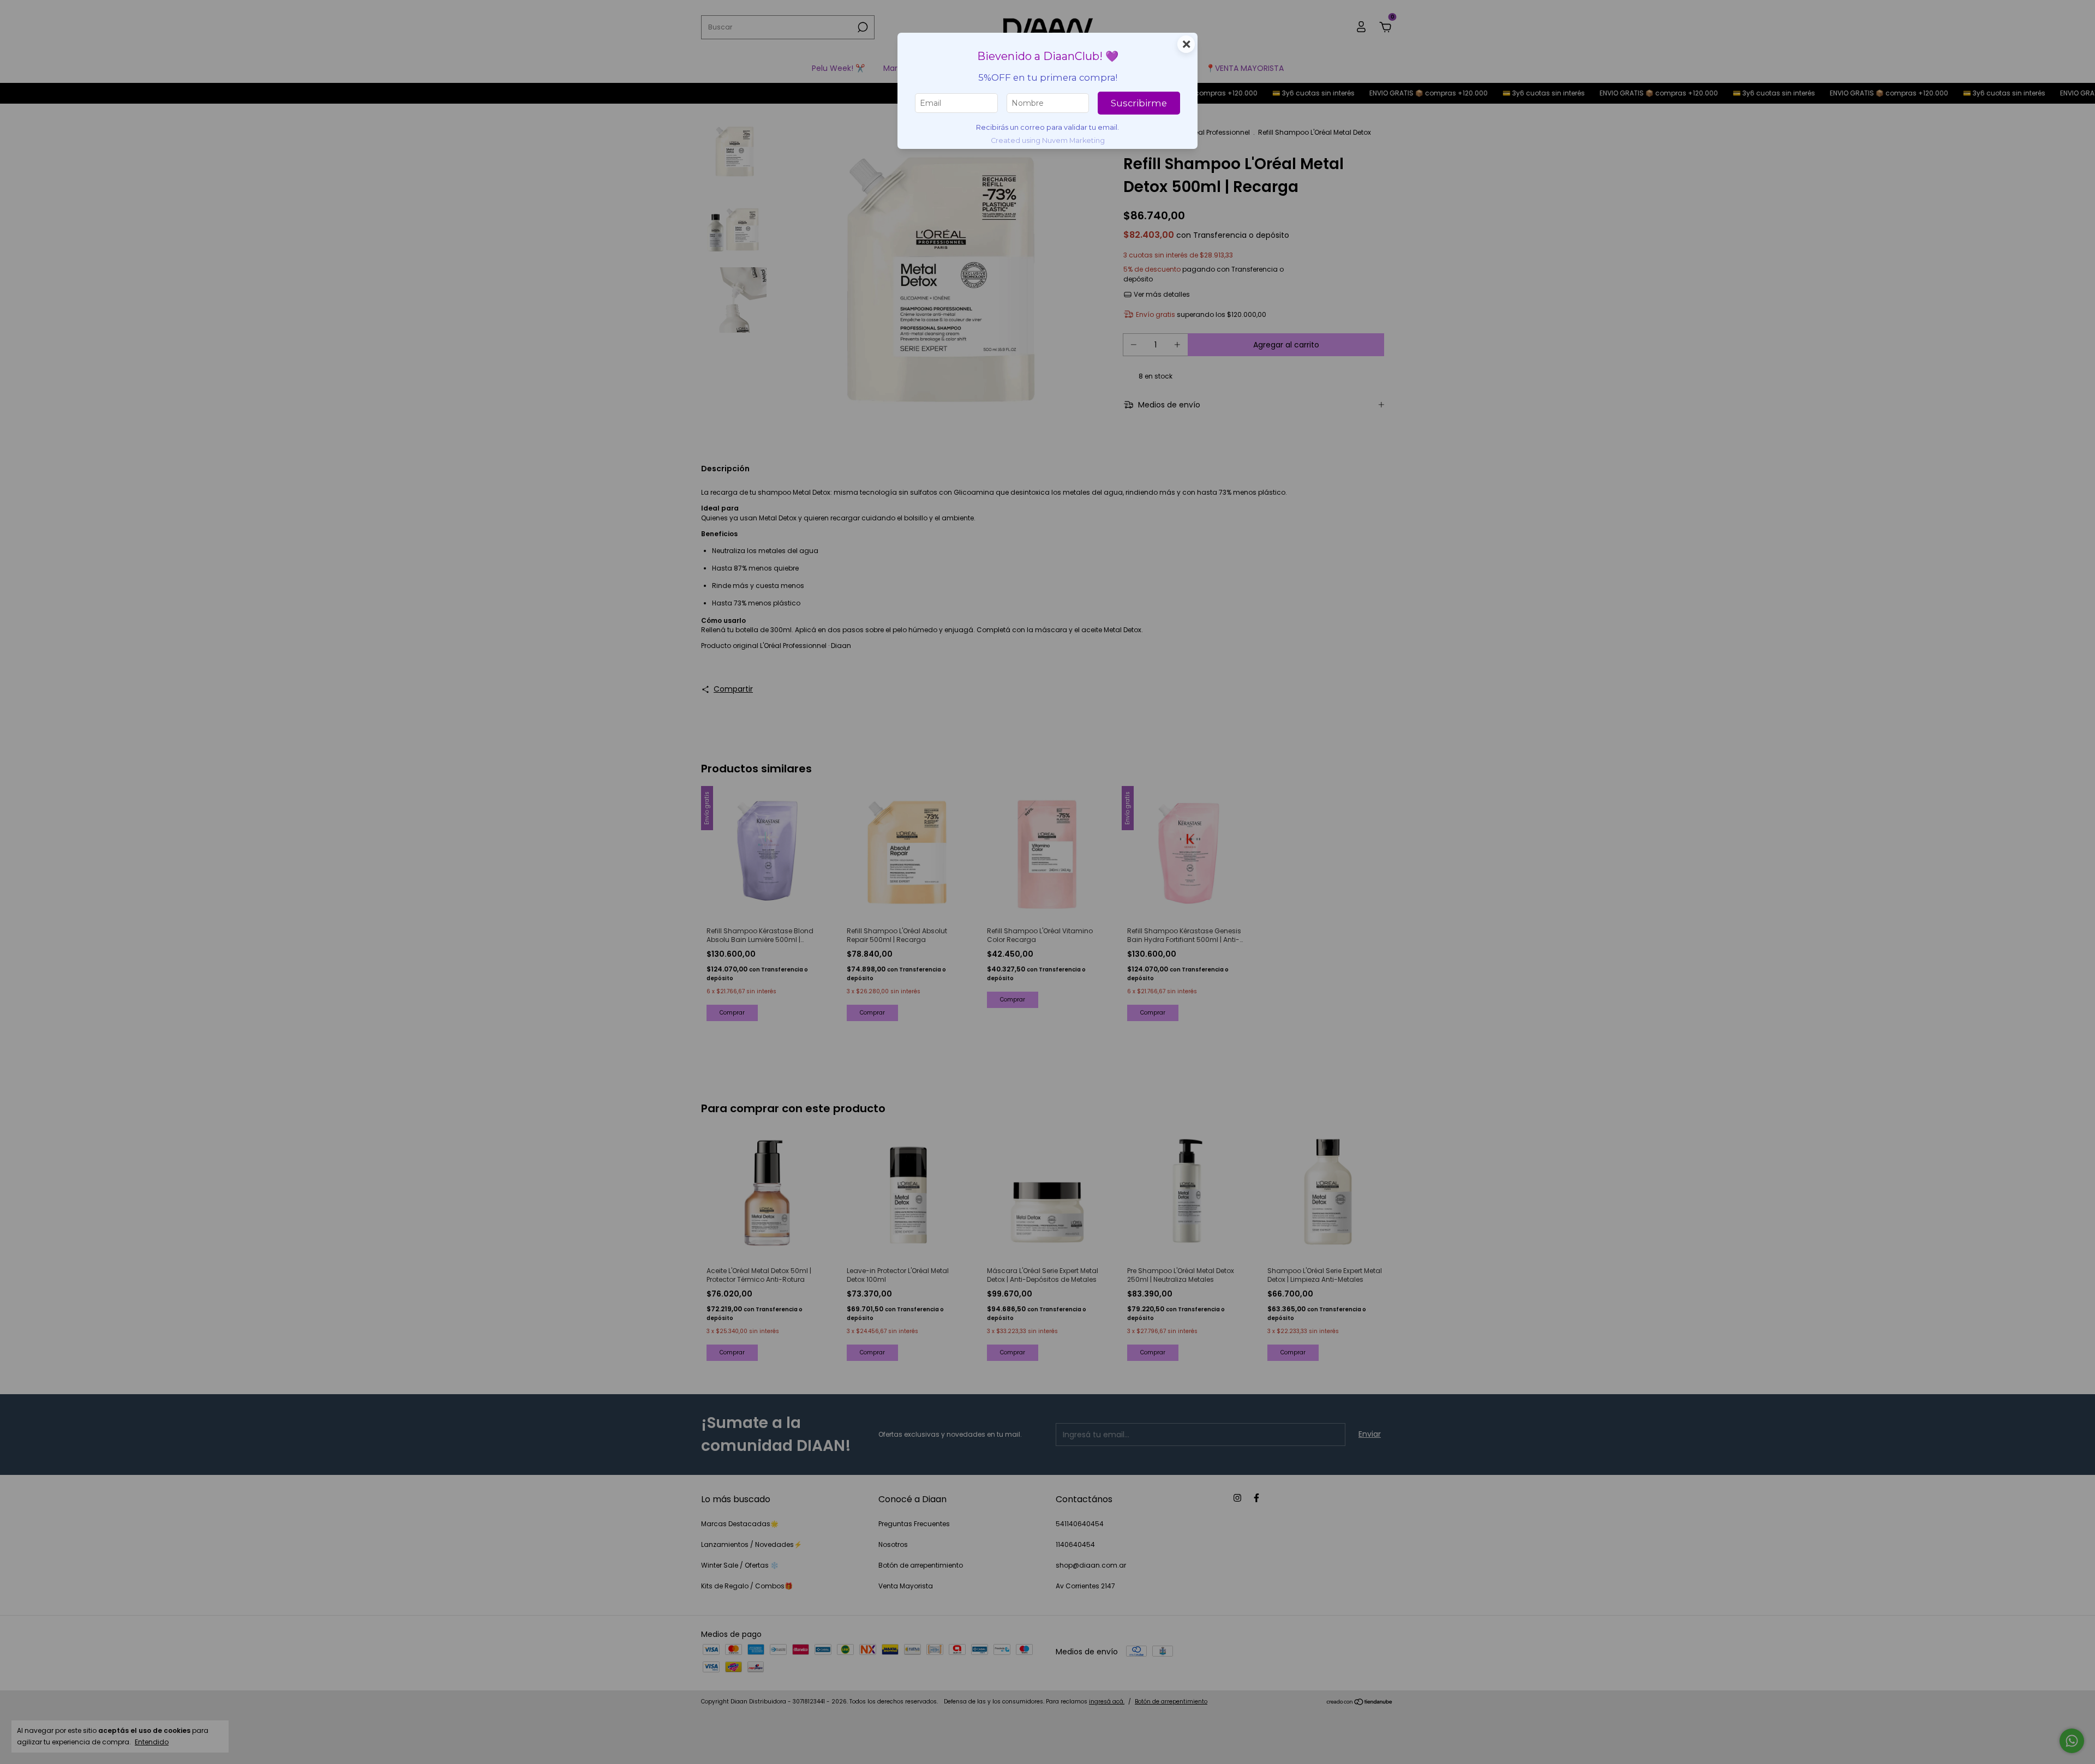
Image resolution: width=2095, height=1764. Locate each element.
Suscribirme (1139, 103)
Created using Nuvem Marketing (1048, 140)
